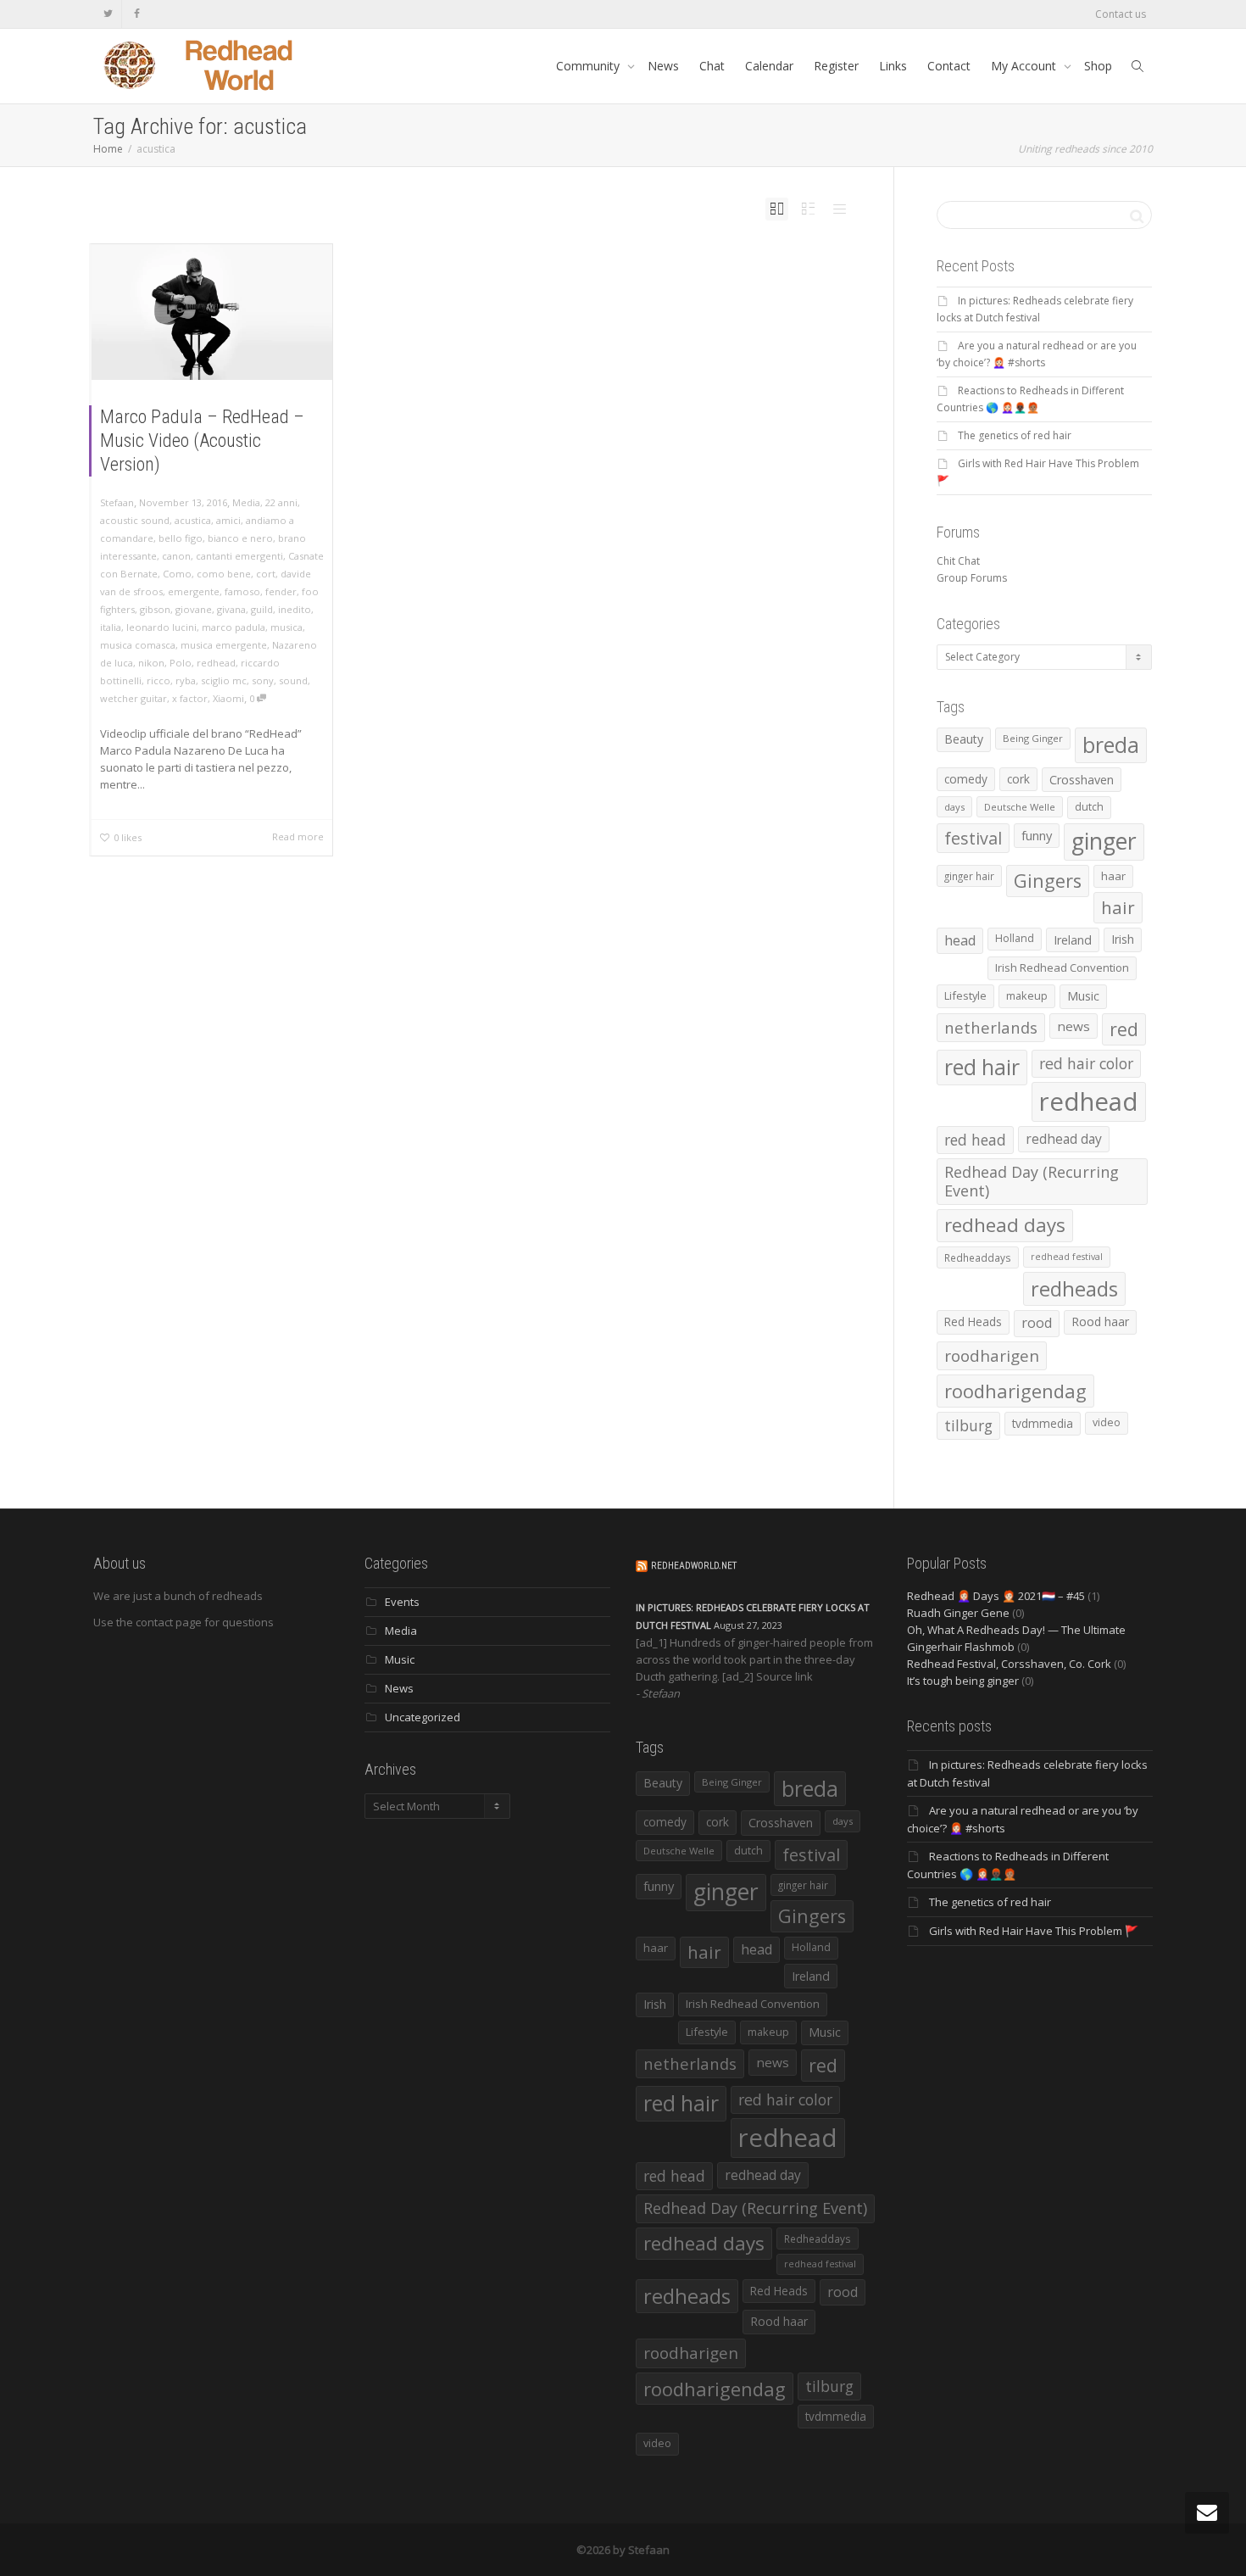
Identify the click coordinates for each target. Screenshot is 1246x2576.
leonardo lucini (161, 627)
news (1074, 1026)
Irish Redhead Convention (1062, 967)
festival (973, 838)
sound (293, 680)
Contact (949, 66)
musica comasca (138, 645)
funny (1037, 835)
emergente (194, 591)
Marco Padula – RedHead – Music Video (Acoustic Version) (202, 440)
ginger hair (969, 876)
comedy (966, 779)
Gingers (1048, 881)
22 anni (281, 502)
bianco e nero (240, 538)
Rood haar (1100, 1321)
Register (836, 66)
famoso (242, 591)
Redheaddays (978, 1257)
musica (286, 627)
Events (402, 1602)
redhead (216, 663)
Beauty (964, 739)
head (960, 940)
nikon (151, 663)
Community (590, 66)
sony (263, 680)
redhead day (1064, 1139)
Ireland (1073, 940)
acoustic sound (135, 520)
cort (266, 574)
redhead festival (1067, 1257)
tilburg (968, 1425)
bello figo (181, 538)
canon (176, 556)
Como (177, 574)
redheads (1074, 1289)
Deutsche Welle (1020, 807)
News (663, 66)
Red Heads (973, 1321)
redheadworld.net (694, 1566)
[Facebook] (137, 14)
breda (1111, 745)
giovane (194, 609)
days (954, 807)
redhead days (1005, 1225)
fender (281, 591)
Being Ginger (1033, 738)
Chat (712, 66)
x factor (190, 698)
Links (893, 66)
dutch (1089, 807)
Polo (181, 663)
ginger (1104, 841)
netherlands (991, 1027)
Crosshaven (1082, 780)
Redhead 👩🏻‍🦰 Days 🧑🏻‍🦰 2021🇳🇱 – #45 (996, 1596)
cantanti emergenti (239, 556)
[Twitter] (108, 14)
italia (111, 627)
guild (262, 609)
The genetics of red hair (1015, 435)
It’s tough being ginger (963, 1681)
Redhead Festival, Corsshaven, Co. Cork (1009, 1664)
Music (1083, 996)
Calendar (769, 66)
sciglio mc (224, 680)
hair (1118, 907)
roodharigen (992, 1355)
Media (246, 502)
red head (975, 1140)
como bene (224, 574)
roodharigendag (1015, 1391)
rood (1037, 1323)
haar (1113, 876)
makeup (1027, 995)
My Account (1025, 66)
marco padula (234, 627)
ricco (159, 680)
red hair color (1086, 1063)
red (1124, 1029)
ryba (186, 680)
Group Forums (972, 578)
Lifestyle (965, 995)
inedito (295, 609)
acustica (193, 520)
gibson (155, 609)
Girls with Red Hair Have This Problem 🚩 (1034, 1931)
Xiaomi (228, 698)
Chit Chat (958, 561)
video (1107, 1422)
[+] (212, 312)
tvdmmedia (1043, 1423)
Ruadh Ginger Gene (958, 1613)
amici (228, 520)
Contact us (1121, 14)
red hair (982, 1067)
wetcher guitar (133, 698)
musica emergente (224, 645)
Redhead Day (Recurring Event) (1032, 1181)
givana (231, 609)
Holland (1015, 938)
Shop (1098, 66)
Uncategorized (423, 1717)
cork (1018, 779)
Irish (1123, 939)
